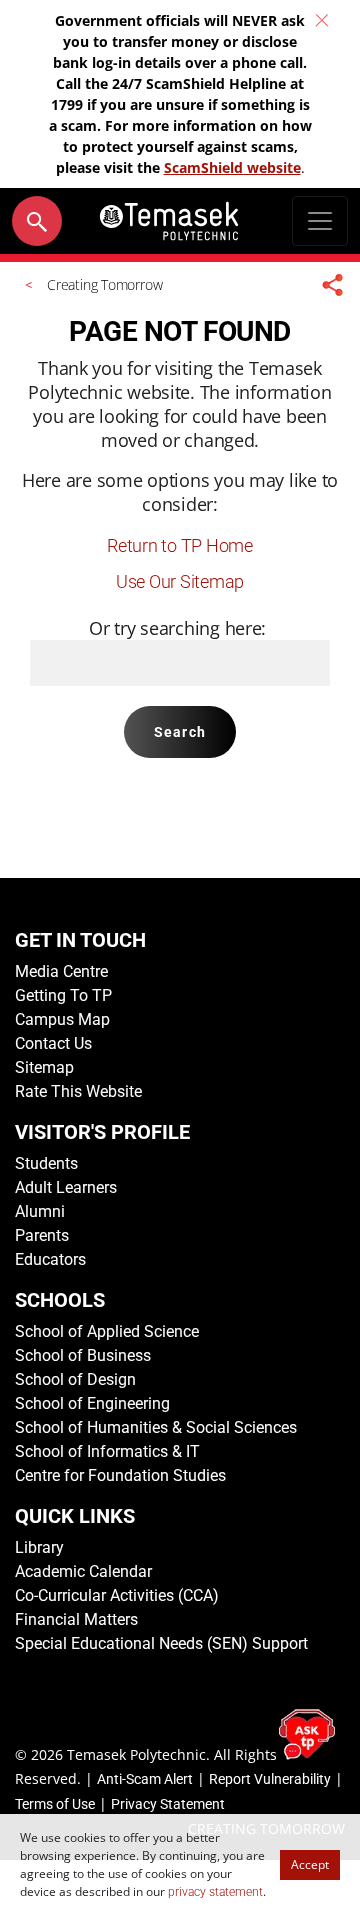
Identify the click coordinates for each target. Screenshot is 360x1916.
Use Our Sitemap (180, 581)
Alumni (40, 1211)
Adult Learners (66, 1187)
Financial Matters (76, 1619)
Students (46, 1163)
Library (39, 1547)
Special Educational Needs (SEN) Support (161, 1643)
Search (180, 732)
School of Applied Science (107, 1331)
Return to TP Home (179, 545)
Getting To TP (63, 995)
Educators (50, 1259)
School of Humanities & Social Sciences (156, 1427)
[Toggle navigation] (320, 221)
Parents (42, 1235)
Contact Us (53, 1043)
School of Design (75, 1379)
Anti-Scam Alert (145, 1779)
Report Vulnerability (270, 1779)
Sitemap (44, 1067)
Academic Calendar (83, 1571)
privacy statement (215, 1892)
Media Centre (61, 971)
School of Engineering (92, 1403)
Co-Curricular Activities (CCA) (117, 1595)
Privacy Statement (168, 1804)
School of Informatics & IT (107, 1451)
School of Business (83, 1355)
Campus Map (62, 1019)
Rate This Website (78, 1091)
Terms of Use (55, 1804)
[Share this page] (333, 284)
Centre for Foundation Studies (120, 1475)
